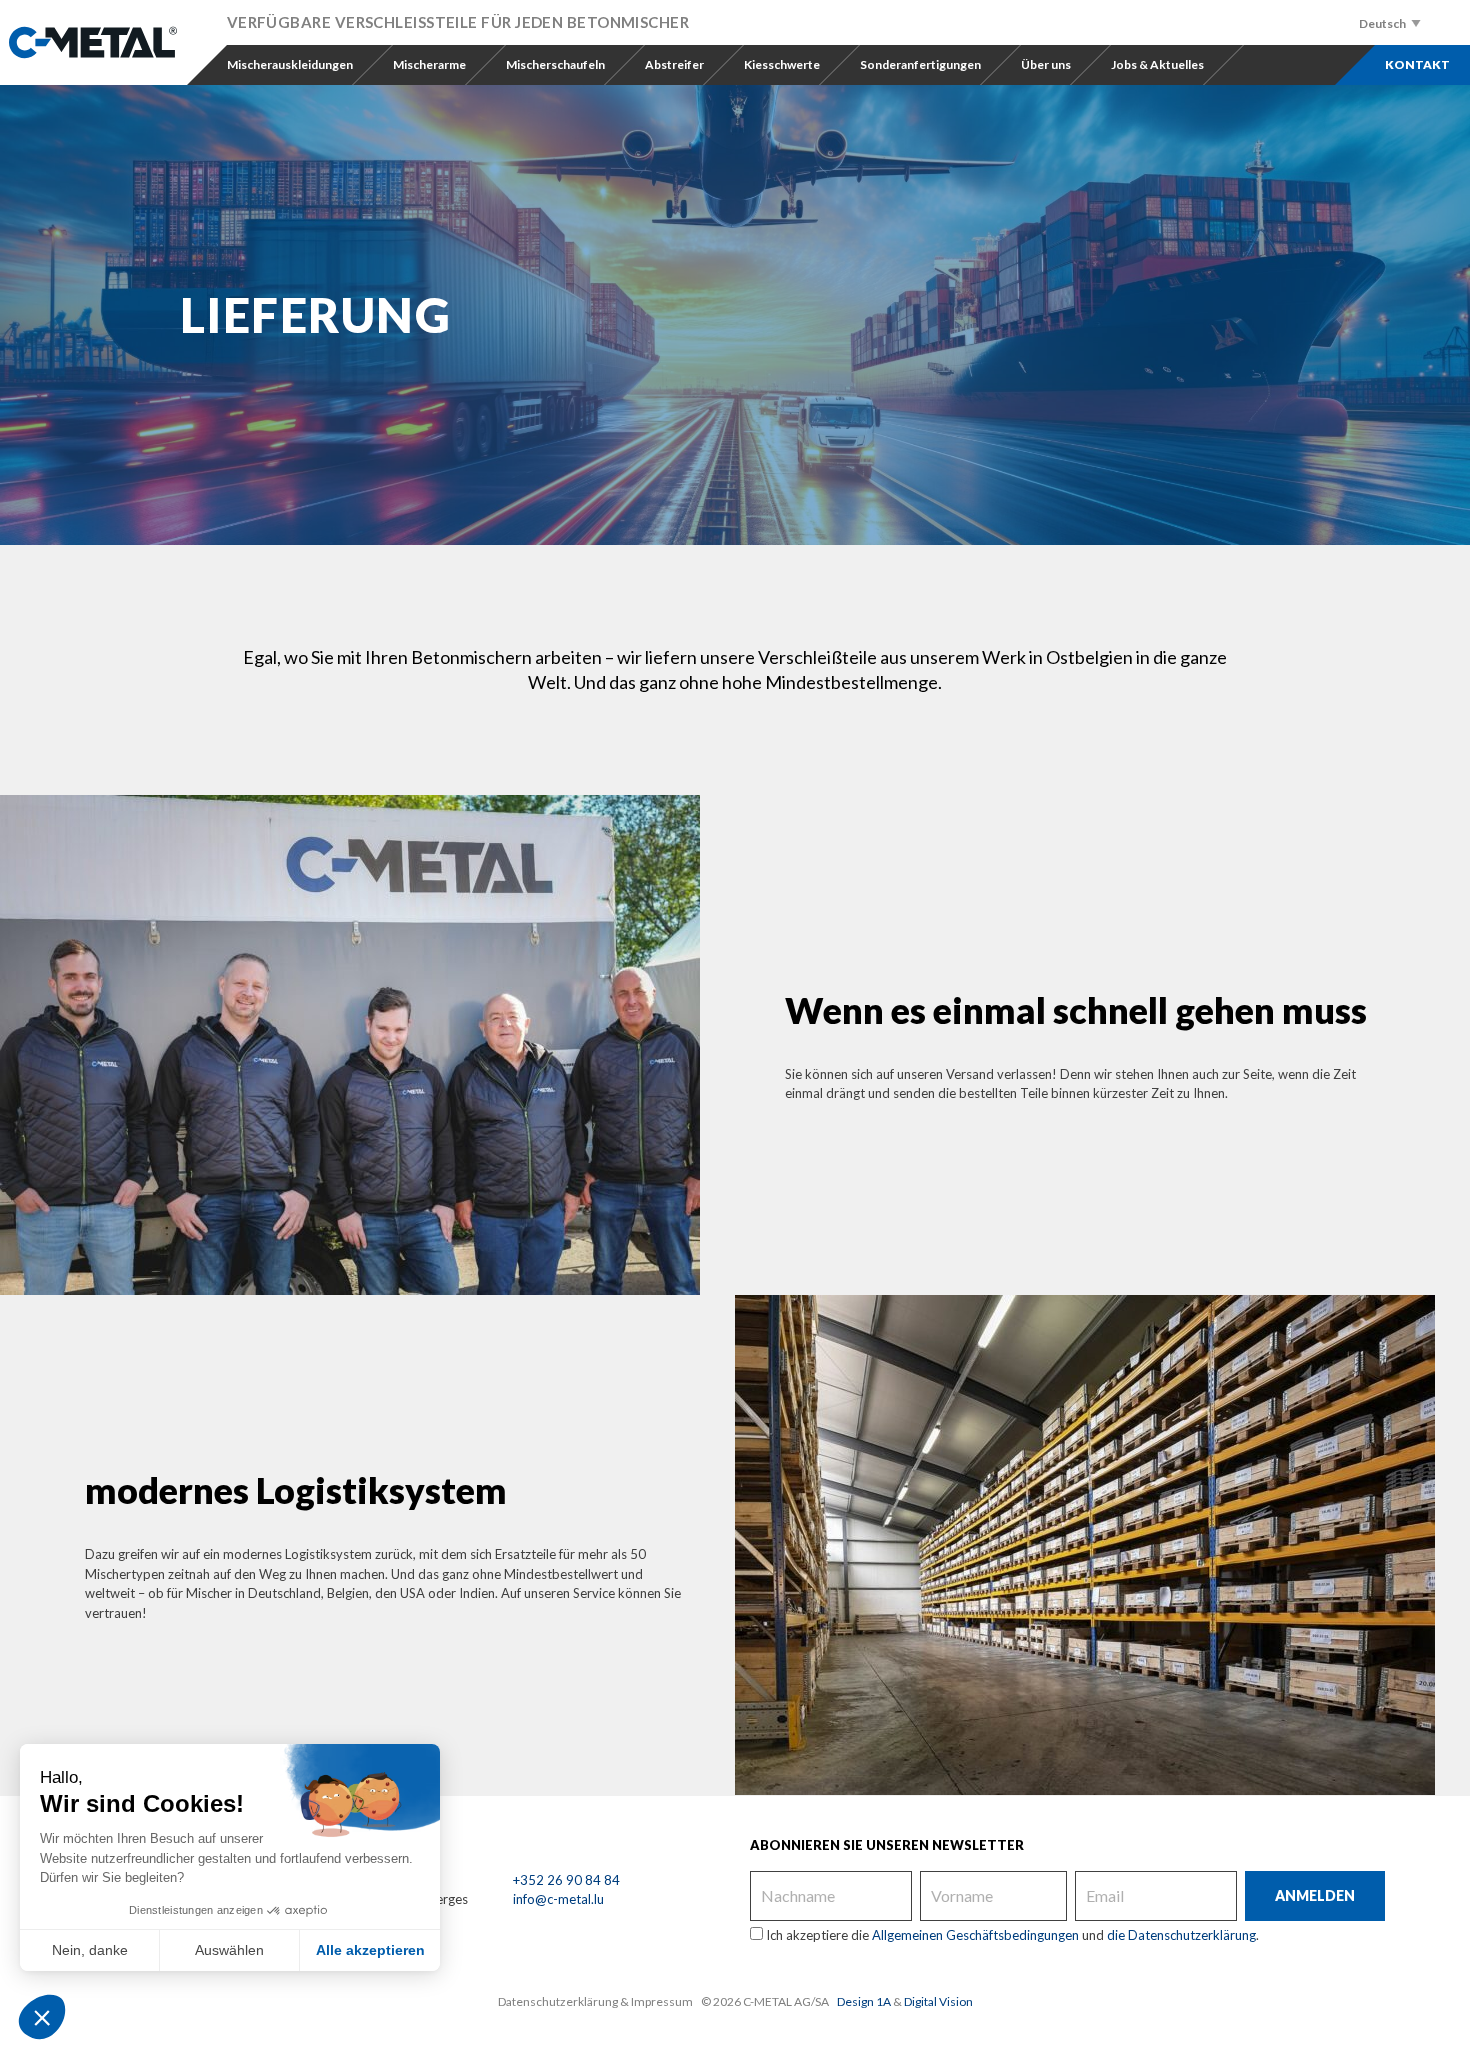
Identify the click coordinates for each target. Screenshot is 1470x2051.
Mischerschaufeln (555, 64)
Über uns (1046, 64)
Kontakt (1417, 64)
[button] (42, 2017)
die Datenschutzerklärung (1181, 1935)
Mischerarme (429, 64)
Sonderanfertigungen (920, 64)
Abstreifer (674, 64)
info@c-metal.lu (558, 1899)
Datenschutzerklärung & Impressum (595, 2001)
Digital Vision (938, 2001)
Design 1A (864, 2001)
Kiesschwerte (782, 64)
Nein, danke (90, 1950)
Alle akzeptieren (370, 1950)
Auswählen (229, 1950)
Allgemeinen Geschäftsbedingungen (975, 1935)
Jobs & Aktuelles (1157, 64)
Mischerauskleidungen (290, 64)
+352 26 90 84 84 (566, 1880)
